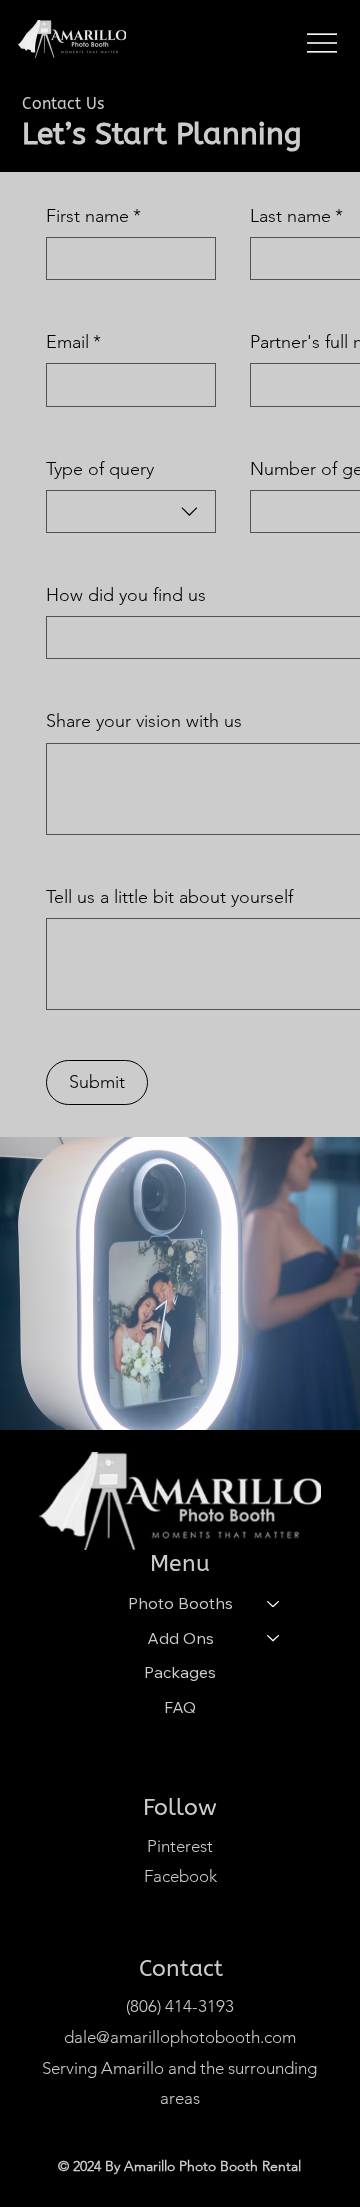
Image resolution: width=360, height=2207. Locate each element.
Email (73, 342)
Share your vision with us (144, 721)
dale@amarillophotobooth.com (180, 2037)
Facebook (180, 1876)
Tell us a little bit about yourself (169, 897)
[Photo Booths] (274, 1603)
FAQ (180, 1707)
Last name (296, 216)
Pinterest (180, 1846)
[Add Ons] (274, 1638)
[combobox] (131, 511)
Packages (180, 1672)
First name (93, 216)
